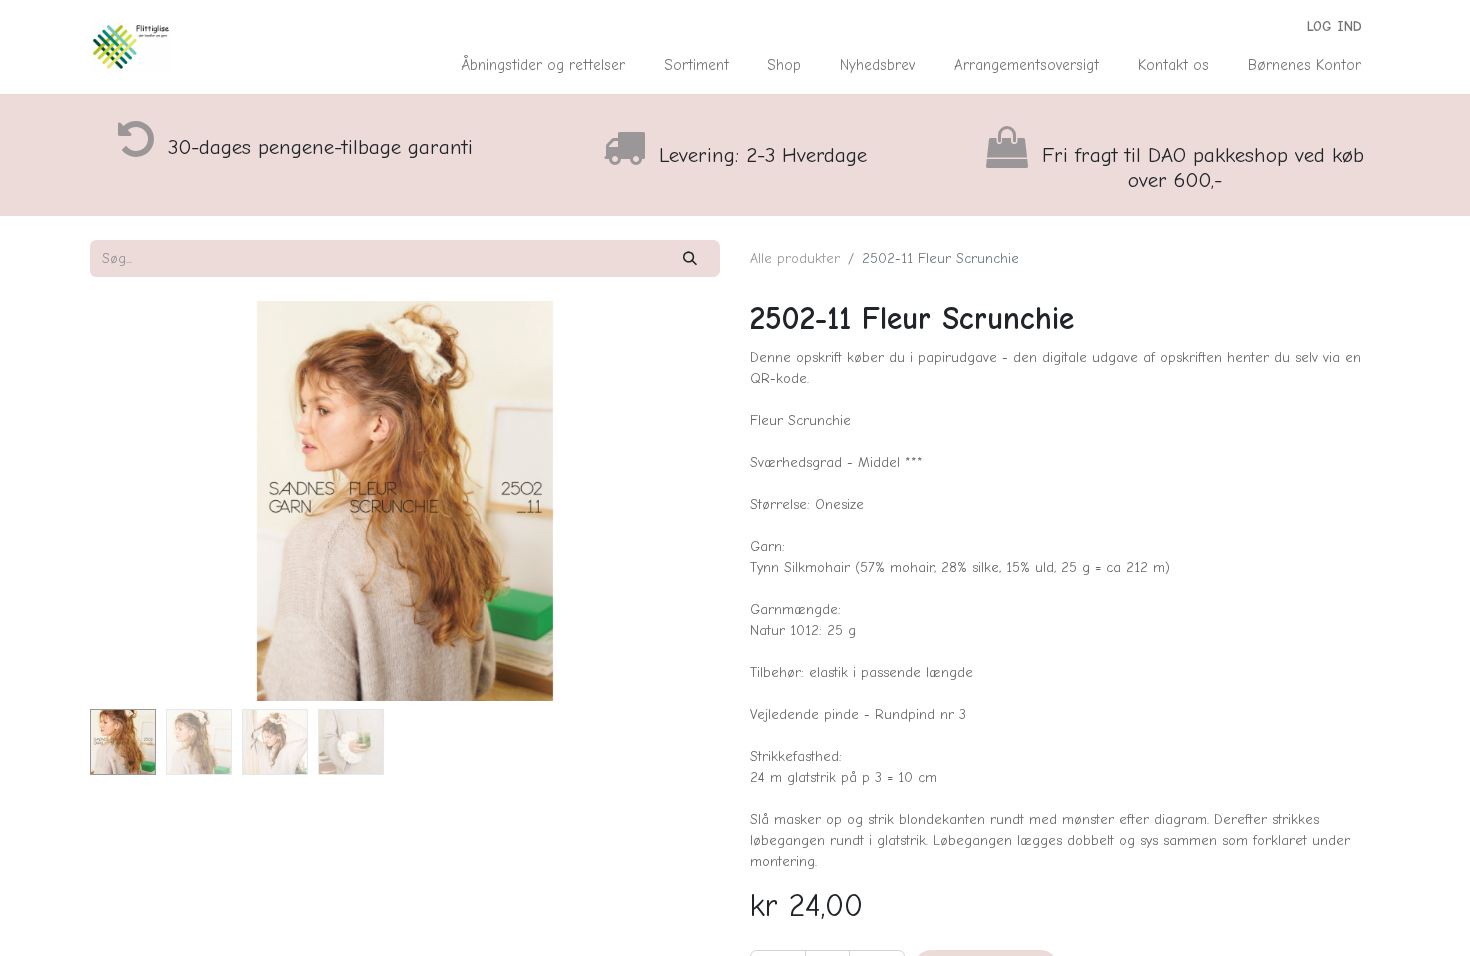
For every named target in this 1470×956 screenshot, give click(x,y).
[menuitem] (543, 65)
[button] (137, 501)
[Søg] (690, 258)
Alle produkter (795, 258)
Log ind (1334, 26)
